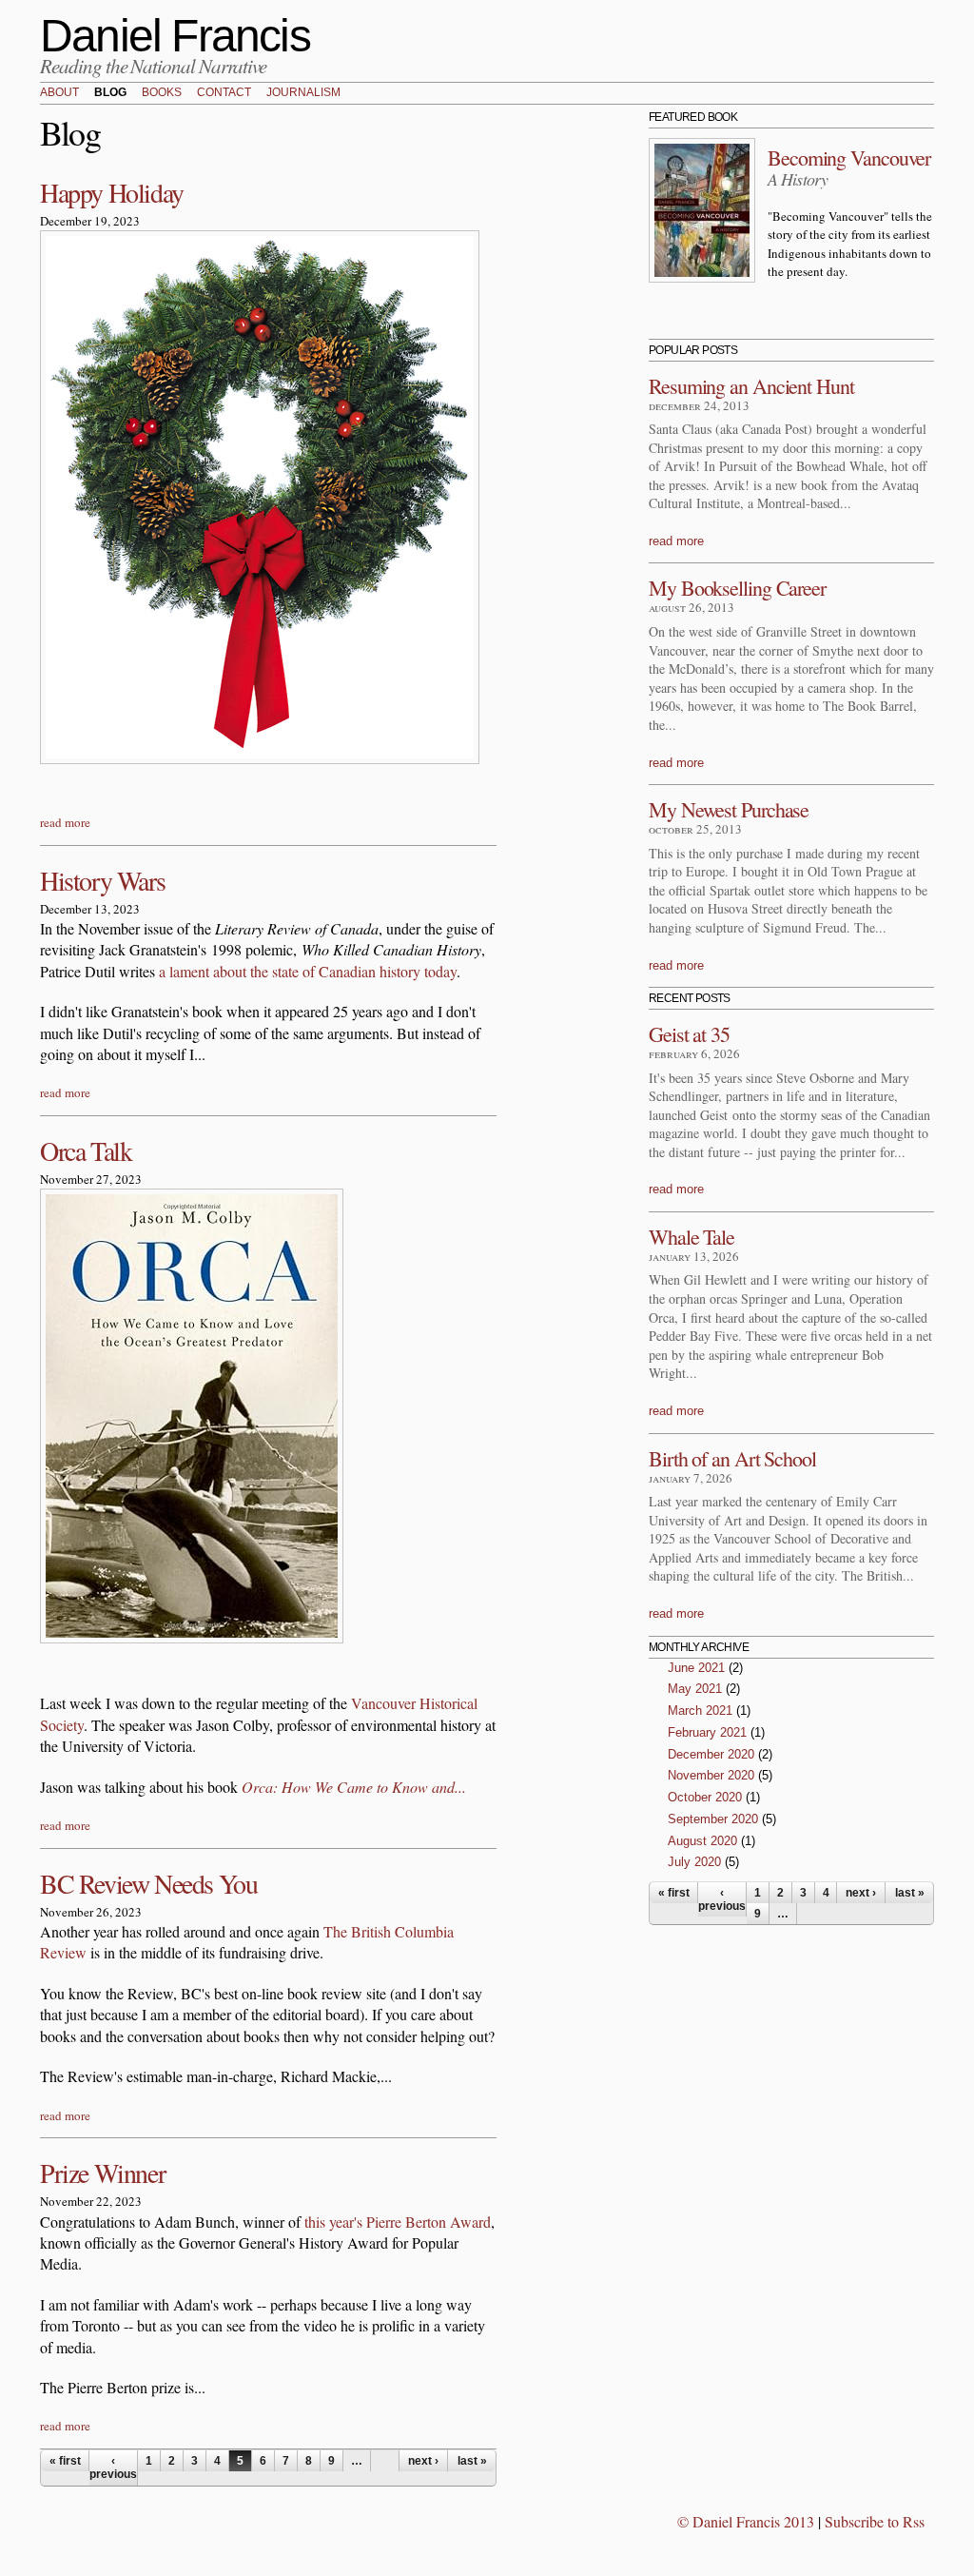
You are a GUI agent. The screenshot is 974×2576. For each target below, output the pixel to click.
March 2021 (700, 1711)
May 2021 (695, 1689)
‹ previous (113, 2468)
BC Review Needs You (148, 1883)
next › (423, 2461)
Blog (110, 93)
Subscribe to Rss (875, 2521)
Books (162, 93)
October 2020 (705, 1797)
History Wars (102, 880)
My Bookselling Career (737, 588)
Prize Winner (102, 2173)
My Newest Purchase (729, 809)
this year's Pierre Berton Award (398, 2222)
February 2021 (707, 1732)
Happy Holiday (112, 192)
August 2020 (702, 1841)
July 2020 (694, 1862)
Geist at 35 (689, 1034)
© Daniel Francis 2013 (746, 2521)
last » (472, 2461)
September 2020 (713, 1819)
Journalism (303, 93)
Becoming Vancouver (849, 157)
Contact (224, 93)
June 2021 (696, 1668)
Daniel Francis (175, 36)
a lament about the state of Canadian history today (308, 971)
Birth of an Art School (732, 1458)
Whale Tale (692, 1237)
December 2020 (711, 1754)
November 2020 (711, 1775)
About (59, 93)
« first (65, 2461)
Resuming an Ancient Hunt (751, 386)
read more (65, 822)
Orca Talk (86, 1150)
